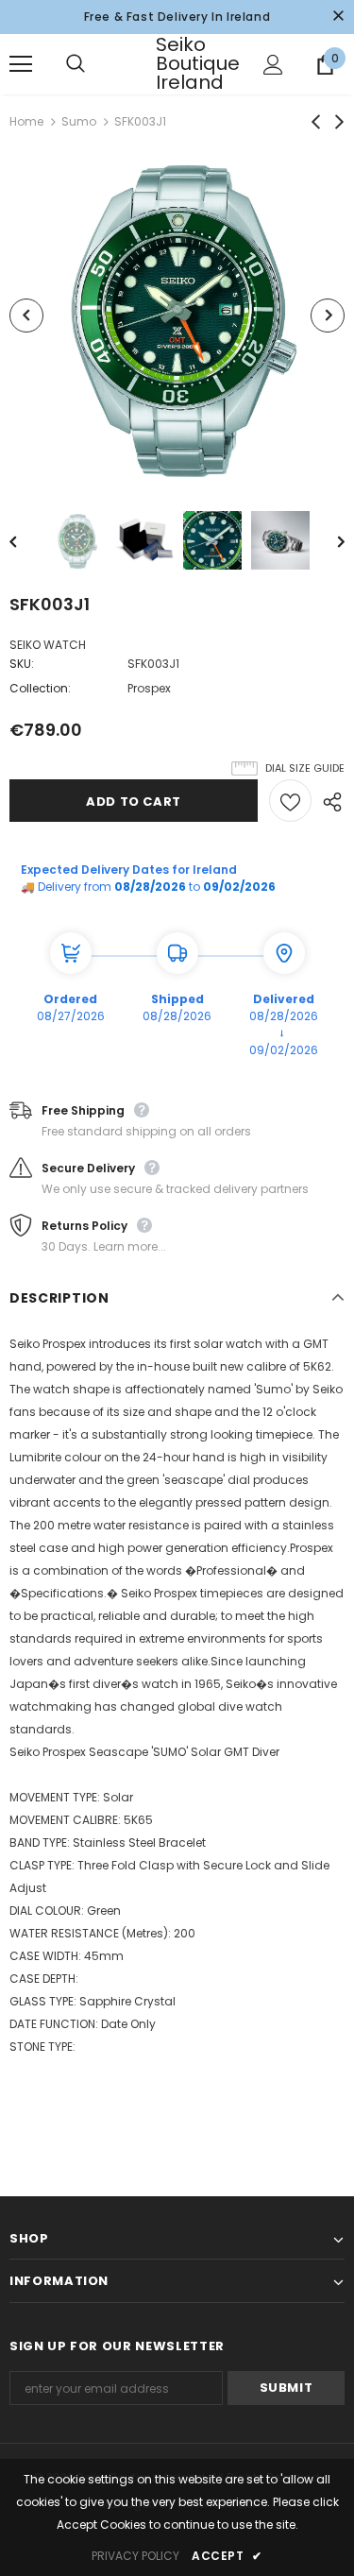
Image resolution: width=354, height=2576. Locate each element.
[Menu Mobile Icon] (21, 64)
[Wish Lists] (290, 801)
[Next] (328, 316)
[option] (177, 315)
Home (26, 121)
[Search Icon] (94, 64)
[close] (338, 17)
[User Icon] (273, 65)
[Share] (328, 801)
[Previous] (26, 316)
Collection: (40, 688)
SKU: (22, 664)
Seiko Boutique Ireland (179, 63)
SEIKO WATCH (48, 645)
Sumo (79, 121)
